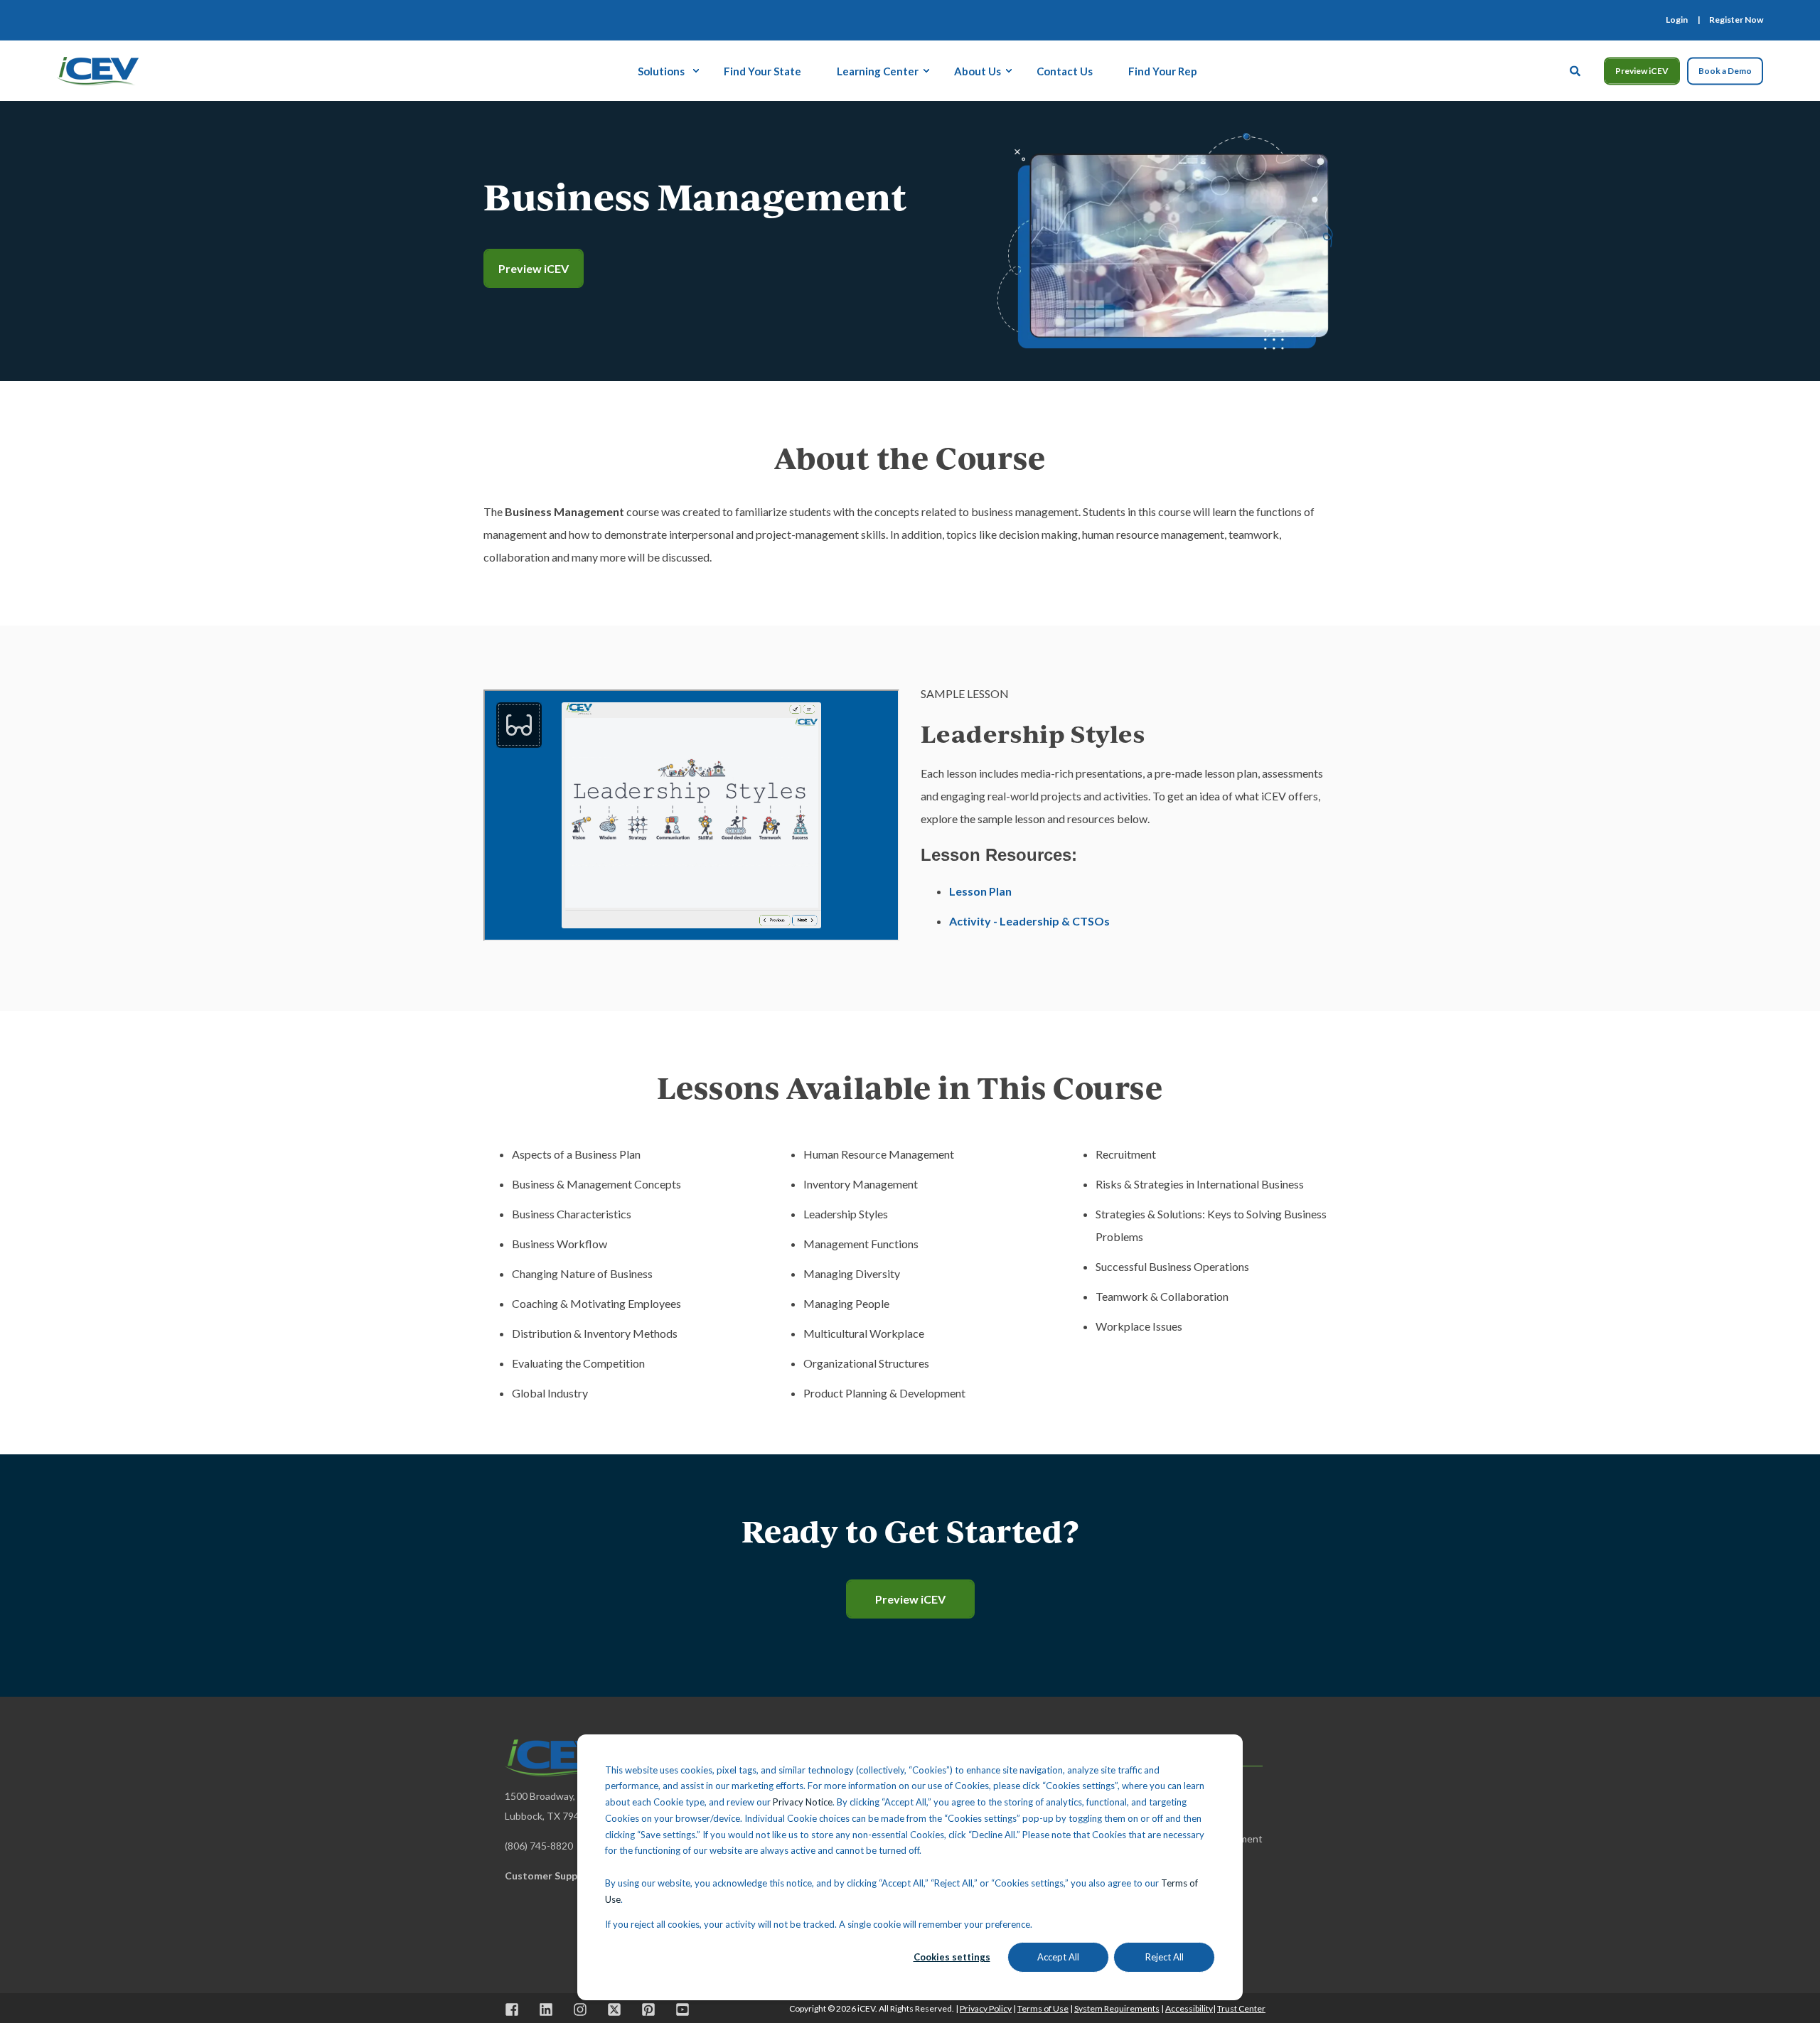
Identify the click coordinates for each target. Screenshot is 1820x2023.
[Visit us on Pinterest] (648, 2009)
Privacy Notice (803, 1802)
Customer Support (549, 1876)
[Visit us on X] (614, 2009)
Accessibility (1189, 2008)
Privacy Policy (986, 2008)
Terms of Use (1043, 2008)
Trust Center (1241, 2008)
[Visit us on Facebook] (517, 2009)
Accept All (1058, 1957)
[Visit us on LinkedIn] (546, 2009)
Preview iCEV (1642, 71)
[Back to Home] (98, 69)
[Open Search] (1576, 69)
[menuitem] (1677, 20)
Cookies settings (952, 1957)
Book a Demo (1725, 71)
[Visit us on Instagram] (580, 2009)
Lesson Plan (980, 891)
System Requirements (1117, 2008)
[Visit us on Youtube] (678, 2009)
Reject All (1165, 1957)
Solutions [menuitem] (661, 70)
